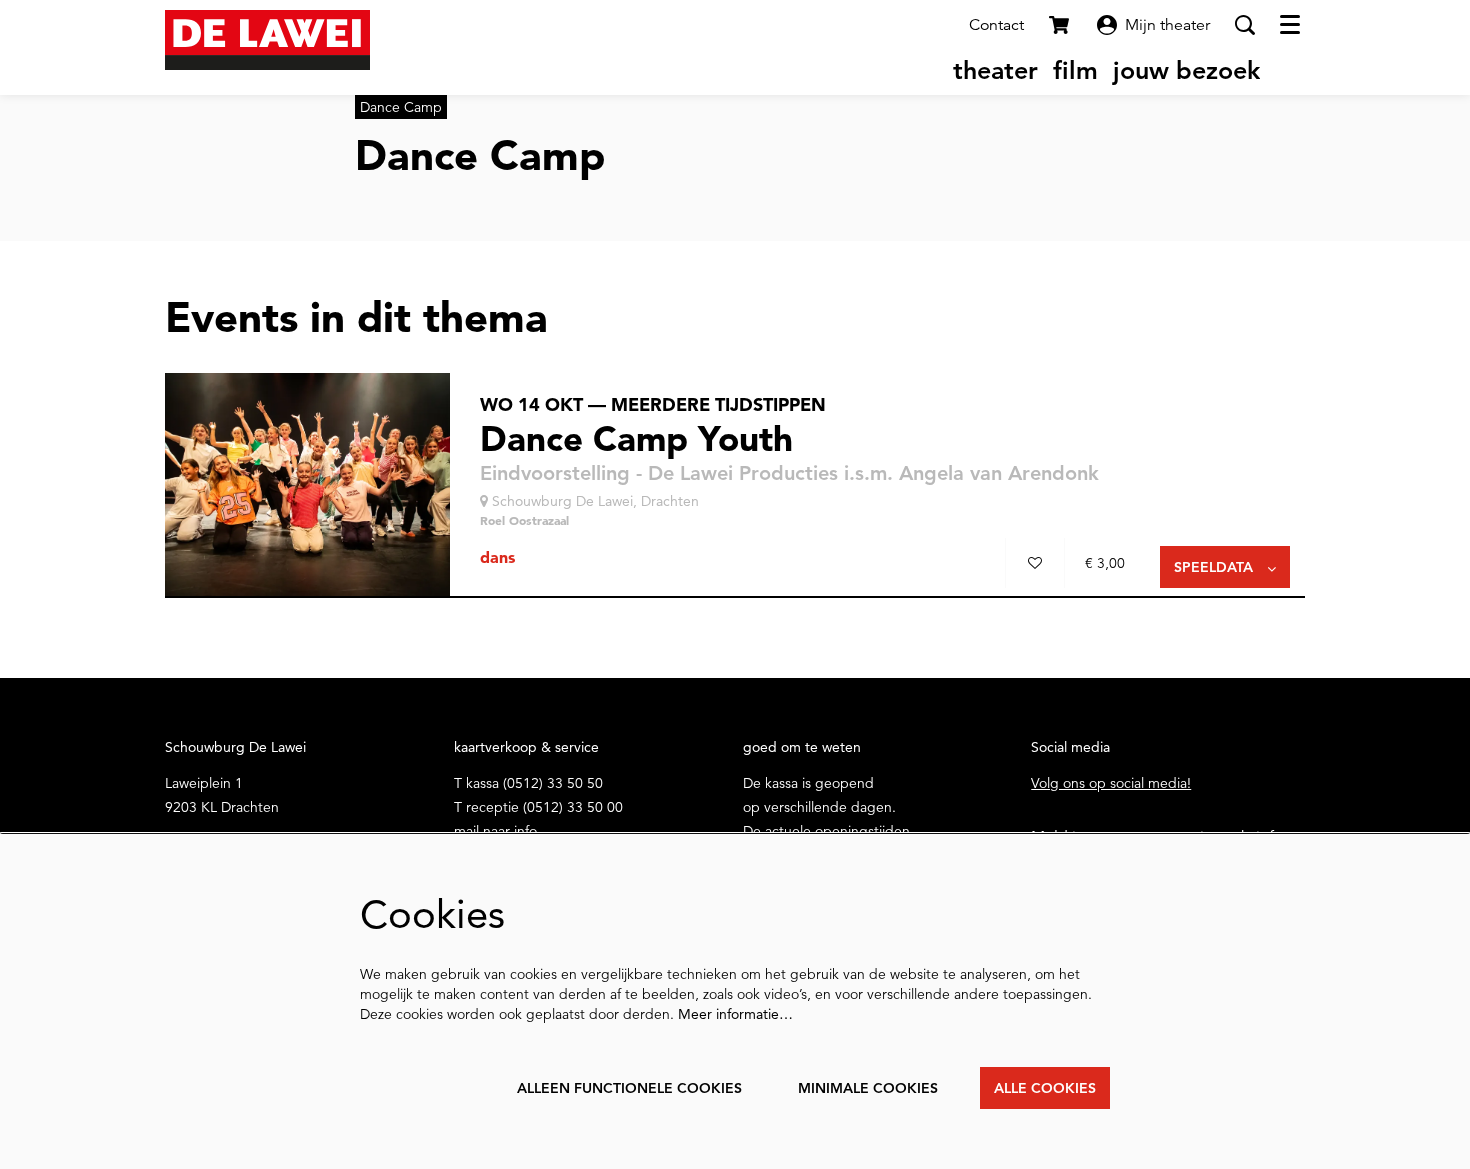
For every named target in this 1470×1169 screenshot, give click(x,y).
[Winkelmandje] (1061, 25)
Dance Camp (401, 107)
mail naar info (495, 831)
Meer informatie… (735, 1014)
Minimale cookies (868, 1088)
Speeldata (1215, 567)
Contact (996, 25)
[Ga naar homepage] (267, 40)
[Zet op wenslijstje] (1035, 563)
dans (497, 557)
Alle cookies (1045, 1088)
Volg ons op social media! (1111, 783)
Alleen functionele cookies (629, 1088)
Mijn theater (1167, 25)
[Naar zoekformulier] (1245, 25)
